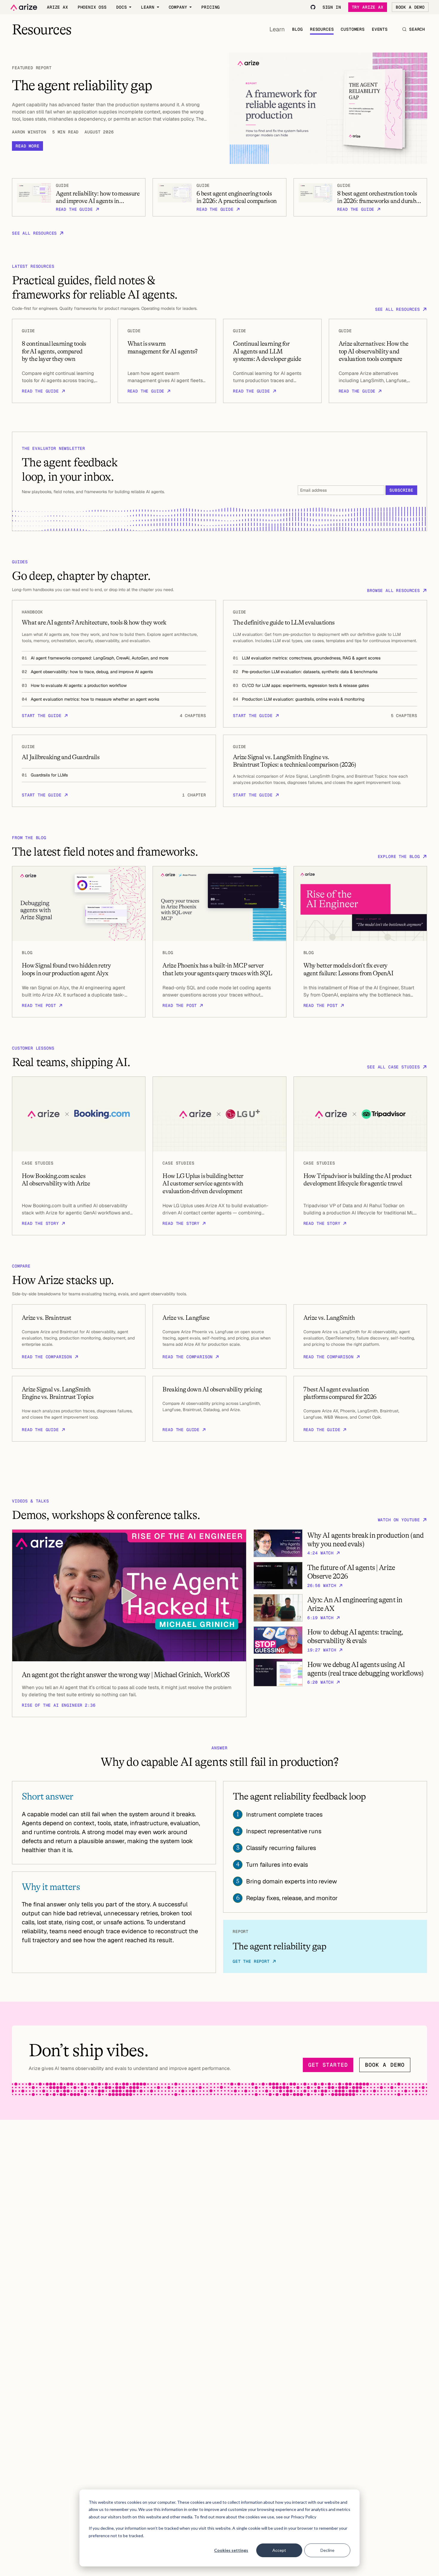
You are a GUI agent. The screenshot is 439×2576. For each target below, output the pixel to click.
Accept (279, 2550)
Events (380, 29)
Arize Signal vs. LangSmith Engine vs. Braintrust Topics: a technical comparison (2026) (295, 761)
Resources (322, 29)
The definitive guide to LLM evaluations (284, 622)
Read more (27, 146)
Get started (328, 2065)
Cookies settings (231, 2550)
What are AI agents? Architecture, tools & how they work (94, 622)
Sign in (332, 7)
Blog (297, 29)
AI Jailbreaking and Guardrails (61, 757)
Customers (353, 29)
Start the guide (42, 716)
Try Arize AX (368, 7)
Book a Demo (410, 7)
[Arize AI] (24, 7)
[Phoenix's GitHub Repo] (313, 7)
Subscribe (401, 490)
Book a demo (385, 2065)
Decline (327, 2550)
